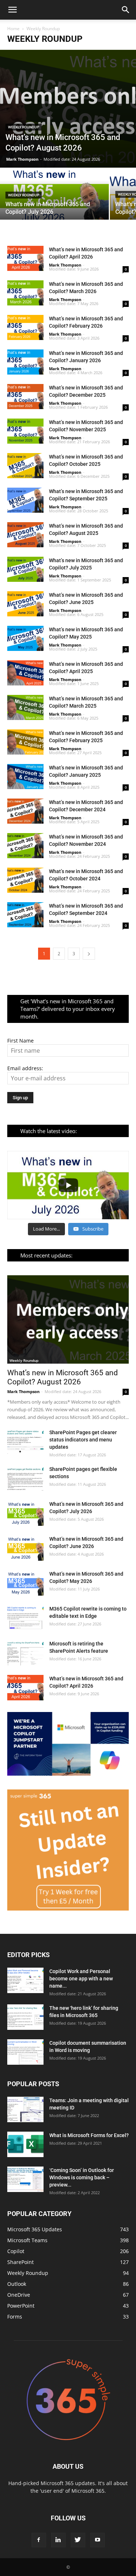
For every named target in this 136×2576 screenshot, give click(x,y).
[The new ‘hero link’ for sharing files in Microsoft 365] (25, 2017)
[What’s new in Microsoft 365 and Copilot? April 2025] (25, 673)
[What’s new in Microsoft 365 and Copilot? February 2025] (25, 742)
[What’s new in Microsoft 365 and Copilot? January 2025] (25, 777)
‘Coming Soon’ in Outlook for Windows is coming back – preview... (82, 2177)
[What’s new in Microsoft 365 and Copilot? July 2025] (25, 569)
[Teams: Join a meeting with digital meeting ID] (25, 2109)
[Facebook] (39, 2540)
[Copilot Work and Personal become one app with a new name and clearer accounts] (25, 1980)
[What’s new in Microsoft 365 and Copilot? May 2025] (25, 638)
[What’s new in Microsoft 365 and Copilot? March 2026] (25, 293)
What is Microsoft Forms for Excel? (89, 2135)
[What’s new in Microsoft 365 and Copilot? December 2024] (25, 811)
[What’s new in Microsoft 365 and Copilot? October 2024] (25, 880)
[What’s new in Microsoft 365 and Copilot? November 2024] (25, 846)
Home (13, 29)
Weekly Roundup (24, 127)
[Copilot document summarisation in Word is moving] (25, 2052)
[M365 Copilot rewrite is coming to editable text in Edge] (25, 1618)
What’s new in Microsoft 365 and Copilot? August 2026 (63, 1377)
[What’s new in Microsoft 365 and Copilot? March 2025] (25, 707)
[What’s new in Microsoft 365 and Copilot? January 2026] (25, 362)
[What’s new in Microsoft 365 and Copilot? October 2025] (25, 466)
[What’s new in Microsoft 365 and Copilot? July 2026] (54, 195)
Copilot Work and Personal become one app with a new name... (81, 1979)
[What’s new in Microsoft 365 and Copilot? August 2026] (68, 109)
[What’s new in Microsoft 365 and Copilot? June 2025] (25, 604)
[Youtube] (98, 2540)
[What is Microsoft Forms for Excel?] (25, 2144)
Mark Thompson (22, 159)
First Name (20, 1041)
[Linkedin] (58, 2540)
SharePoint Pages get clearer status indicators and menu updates (83, 1440)
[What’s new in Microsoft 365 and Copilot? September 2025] (25, 500)
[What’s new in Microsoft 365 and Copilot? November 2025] (25, 431)
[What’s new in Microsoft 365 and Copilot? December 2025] (25, 397)
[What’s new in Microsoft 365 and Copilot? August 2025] (25, 535)
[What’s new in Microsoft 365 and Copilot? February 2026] (25, 327)
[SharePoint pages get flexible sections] (25, 1478)
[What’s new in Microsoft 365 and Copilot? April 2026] (25, 258)
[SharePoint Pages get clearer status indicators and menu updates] (25, 1441)
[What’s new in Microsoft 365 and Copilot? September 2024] (25, 915)
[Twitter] (78, 2540)
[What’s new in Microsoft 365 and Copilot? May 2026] (25, 1583)
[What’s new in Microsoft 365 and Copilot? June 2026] (25, 1548)
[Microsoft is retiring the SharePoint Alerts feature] (25, 1653)
